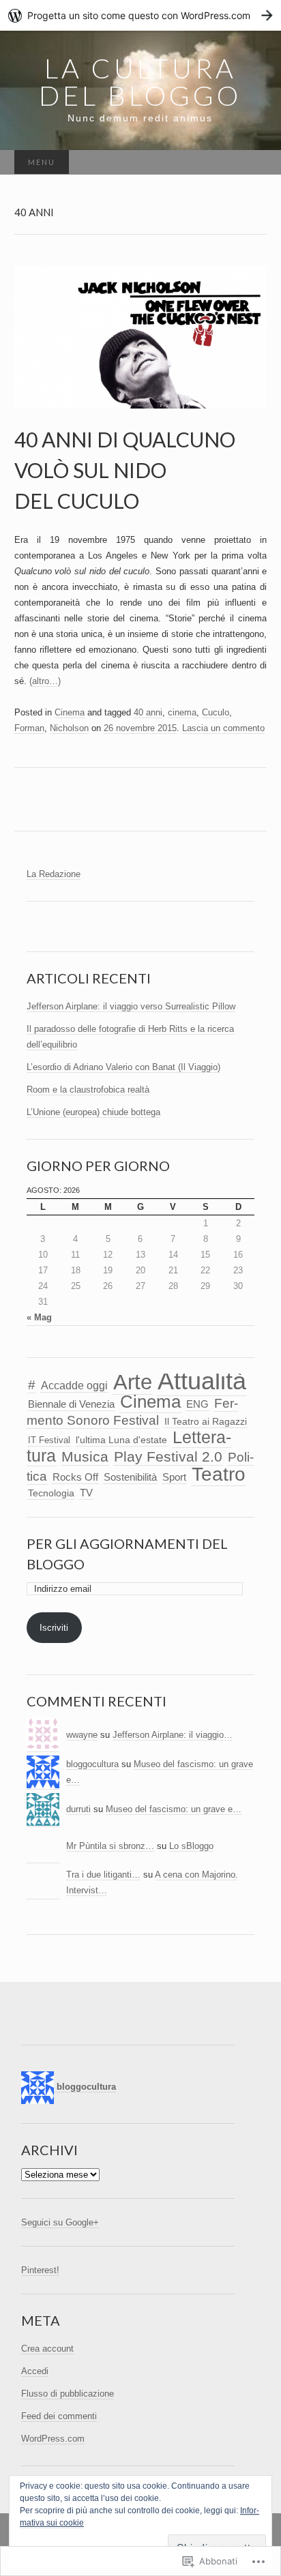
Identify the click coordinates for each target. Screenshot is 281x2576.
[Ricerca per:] (252, 163)
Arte (133, 1382)
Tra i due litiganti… (103, 1875)
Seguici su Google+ (60, 2222)
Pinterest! (40, 2270)
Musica (85, 1456)
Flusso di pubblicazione (68, 2394)
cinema (182, 712)
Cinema (70, 712)
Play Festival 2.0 (168, 1456)
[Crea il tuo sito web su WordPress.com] (140, 15)
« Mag (39, 1317)
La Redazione (54, 874)
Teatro (219, 1474)
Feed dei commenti (59, 2416)
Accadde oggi (74, 1386)
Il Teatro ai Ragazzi (206, 1422)
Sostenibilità (130, 1477)
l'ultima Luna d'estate (121, 1440)
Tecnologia (51, 1493)
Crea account (47, 2349)
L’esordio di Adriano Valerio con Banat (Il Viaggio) (123, 1067)
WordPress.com (53, 2439)
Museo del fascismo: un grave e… (174, 1809)
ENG (197, 1404)
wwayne (82, 1735)
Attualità (202, 1381)
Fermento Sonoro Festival (132, 1411)
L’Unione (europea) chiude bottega (93, 1112)
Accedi (35, 2371)
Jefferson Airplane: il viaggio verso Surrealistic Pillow (131, 1006)
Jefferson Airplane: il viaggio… (173, 1735)
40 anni (148, 712)
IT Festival (49, 1440)
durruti (78, 1809)
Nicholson (69, 728)
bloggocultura (92, 1764)
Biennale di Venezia (71, 1404)
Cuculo (216, 712)
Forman (29, 728)
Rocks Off (75, 1477)
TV (86, 1493)
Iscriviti (54, 1628)
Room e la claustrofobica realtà (88, 1090)
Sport (174, 1477)
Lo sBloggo (191, 1846)
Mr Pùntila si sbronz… (110, 1846)
